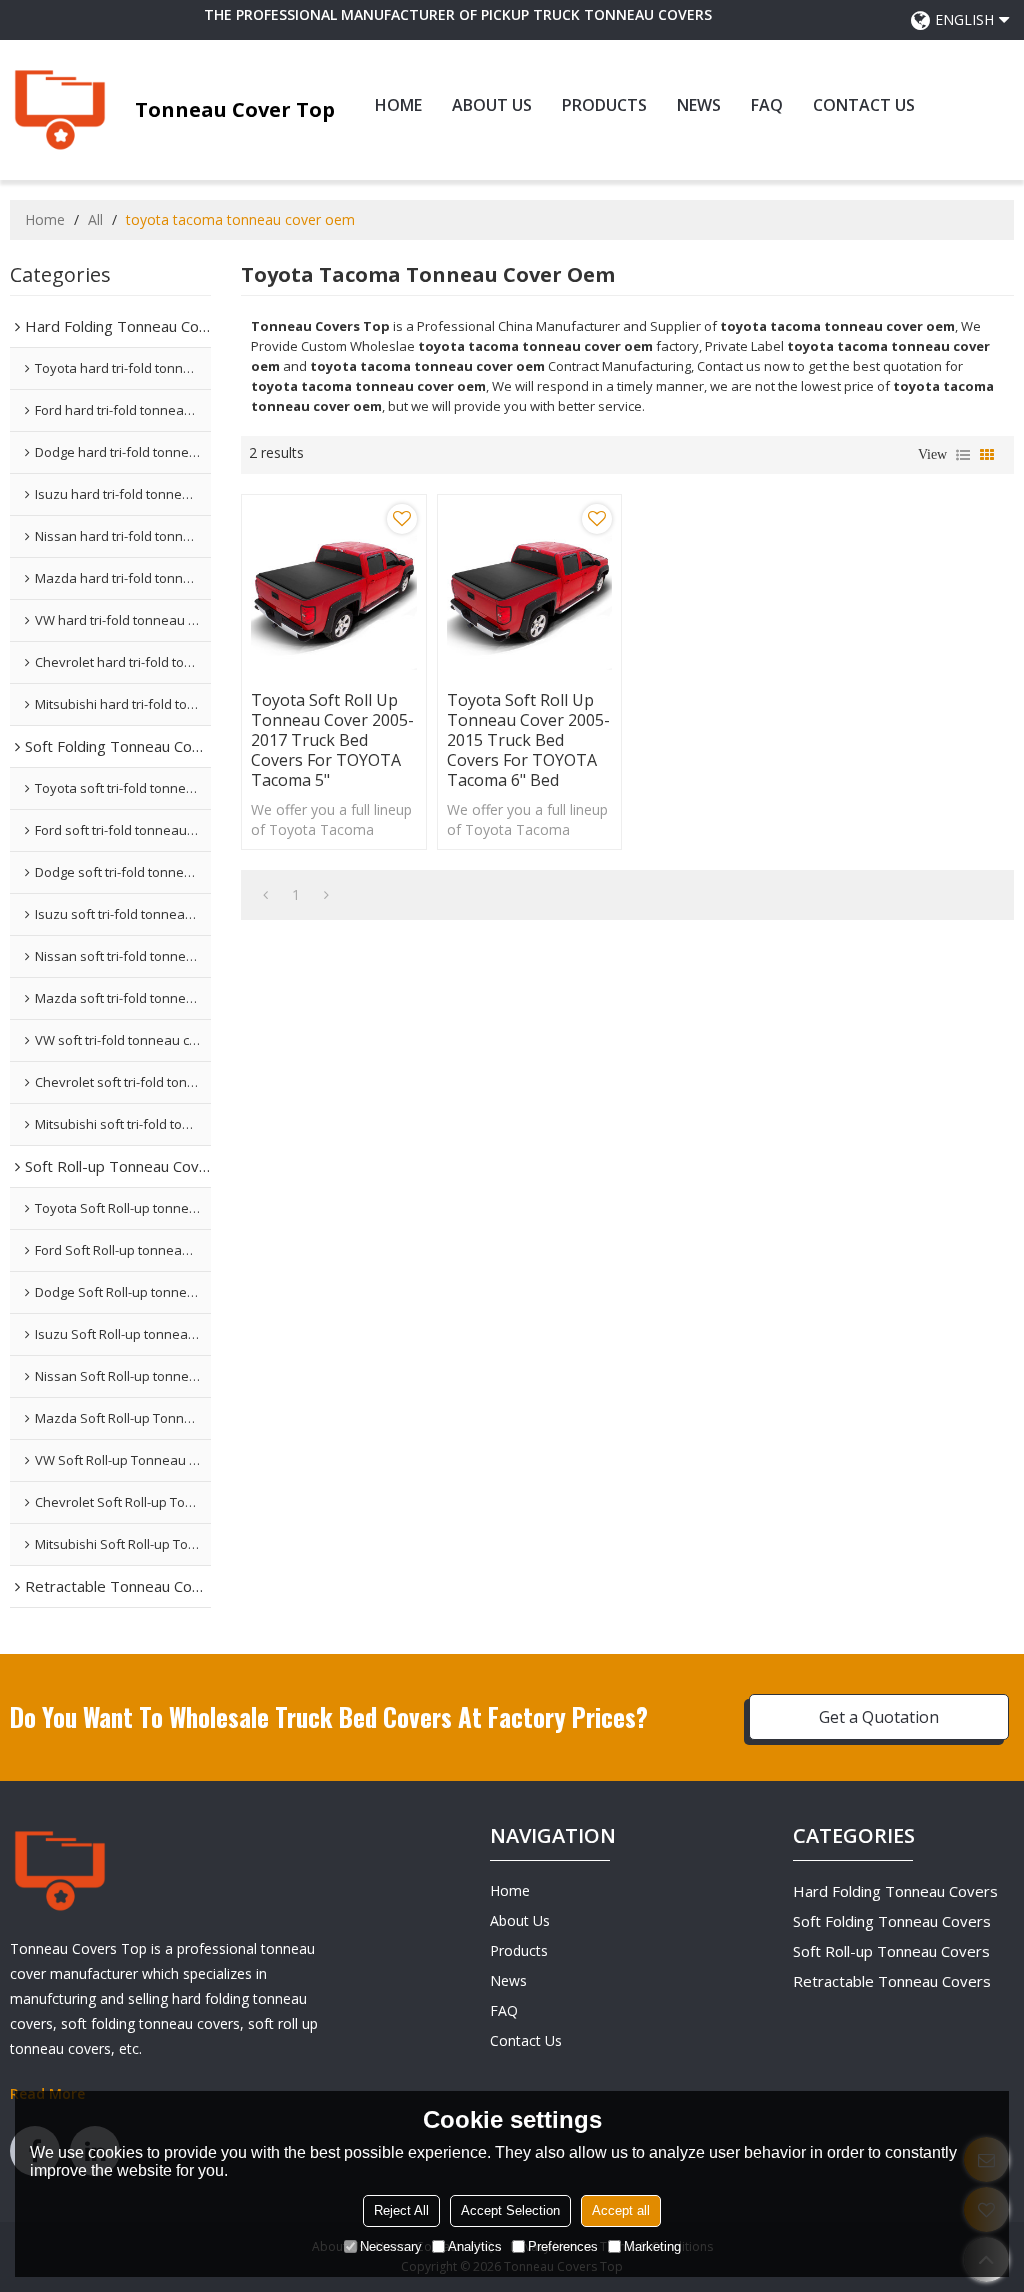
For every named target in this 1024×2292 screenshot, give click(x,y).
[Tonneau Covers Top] (60, 110)
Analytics (475, 2246)
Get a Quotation (879, 1717)
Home (398, 105)
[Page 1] (265, 895)
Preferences (563, 2246)
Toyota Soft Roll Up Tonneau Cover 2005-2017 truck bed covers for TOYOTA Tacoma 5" (332, 740)
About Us (492, 105)
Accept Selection (510, 2210)
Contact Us (864, 105)
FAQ (767, 105)
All (95, 219)
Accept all (621, 2210)
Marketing (652, 2246)
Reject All (401, 2210)
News (699, 105)
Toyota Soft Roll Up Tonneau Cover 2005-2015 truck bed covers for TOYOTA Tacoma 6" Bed (528, 740)
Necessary (391, 2246)
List (963, 455)
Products (604, 105)
